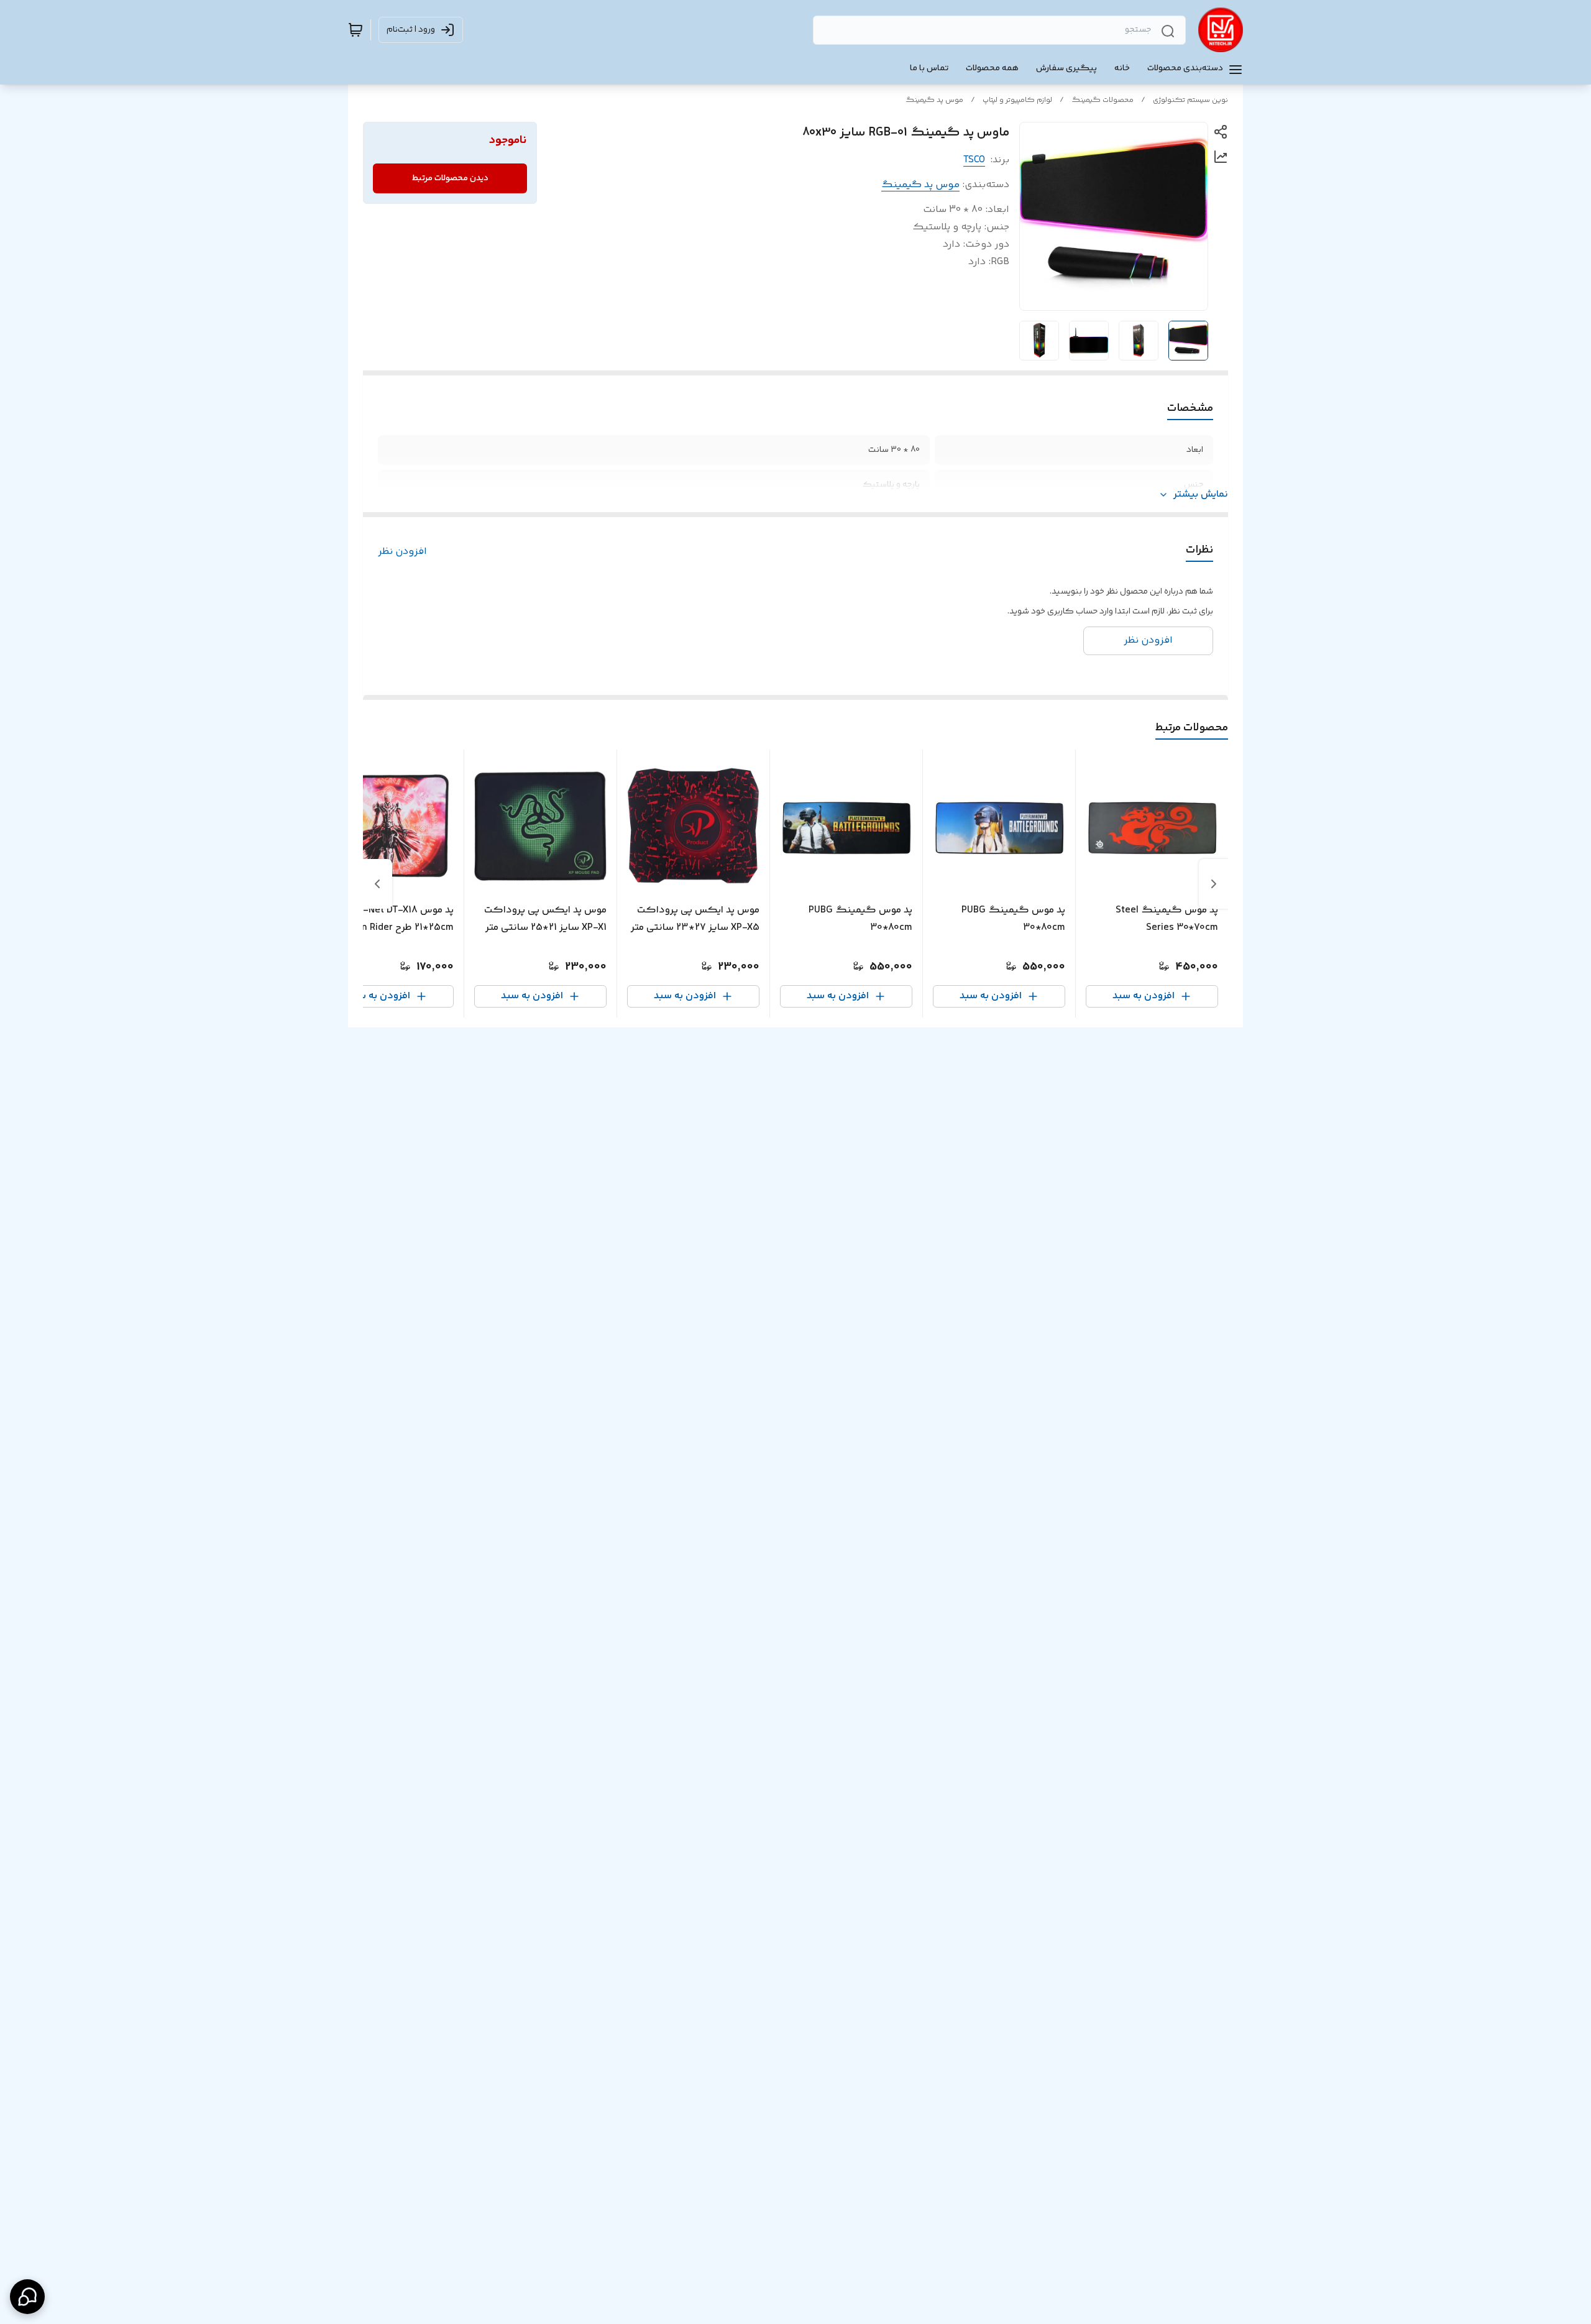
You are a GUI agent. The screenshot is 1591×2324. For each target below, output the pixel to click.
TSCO (974, 160)
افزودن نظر (402, 552)
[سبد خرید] (355, 30)
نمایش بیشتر (1201, 495)
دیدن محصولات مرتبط (450, 178)
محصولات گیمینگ (1103, 100)
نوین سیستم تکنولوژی (1190, 100)
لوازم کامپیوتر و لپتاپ (1017, 100)
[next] (377, 884)
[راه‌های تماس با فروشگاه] (27, 2297)
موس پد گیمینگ (934, 100)
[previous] (1214, 884)
